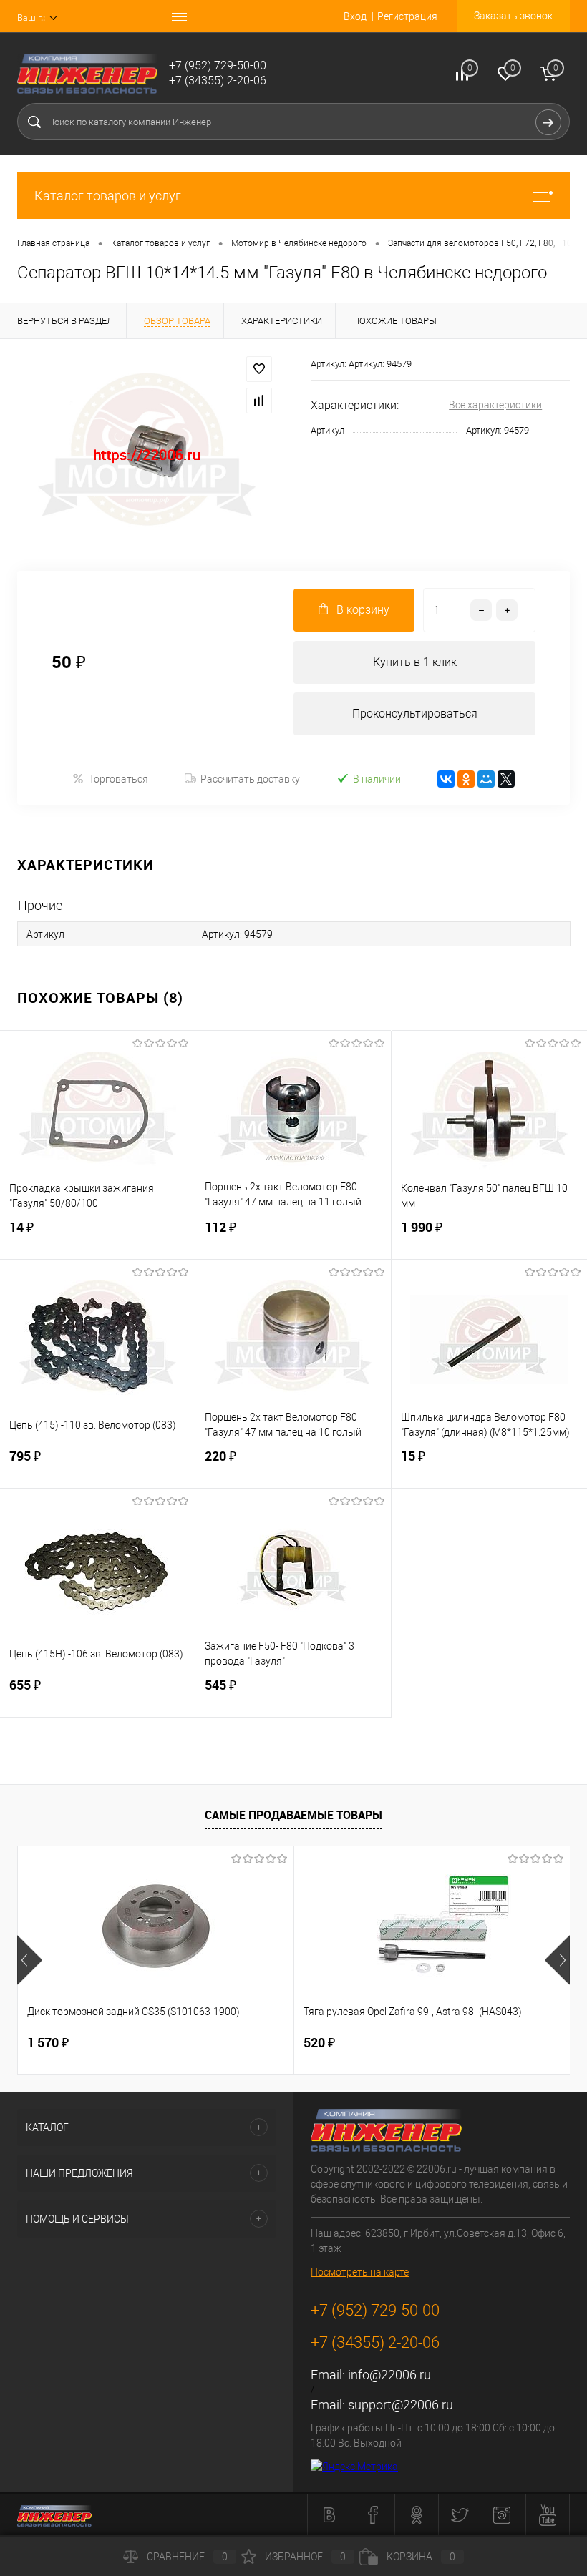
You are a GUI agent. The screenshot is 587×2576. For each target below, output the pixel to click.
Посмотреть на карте (360, 2272)
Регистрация (407, 16)
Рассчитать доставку (250, 779)
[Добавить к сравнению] (259, 401)
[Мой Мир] (486, 779)
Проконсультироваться (415, 714)
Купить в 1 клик (415, 662)
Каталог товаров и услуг (108, 196)
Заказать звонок (513, 16)
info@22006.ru (389, 2375)
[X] (506, 779)
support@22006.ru (401, 2405)
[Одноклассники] (466, 779)
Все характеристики (495, 405)
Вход (355, 16)
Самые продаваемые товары (293, 1815)
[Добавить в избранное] (259, 369)
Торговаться (118, 779)
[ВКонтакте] (446, 779)
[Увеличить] (147, 455)
